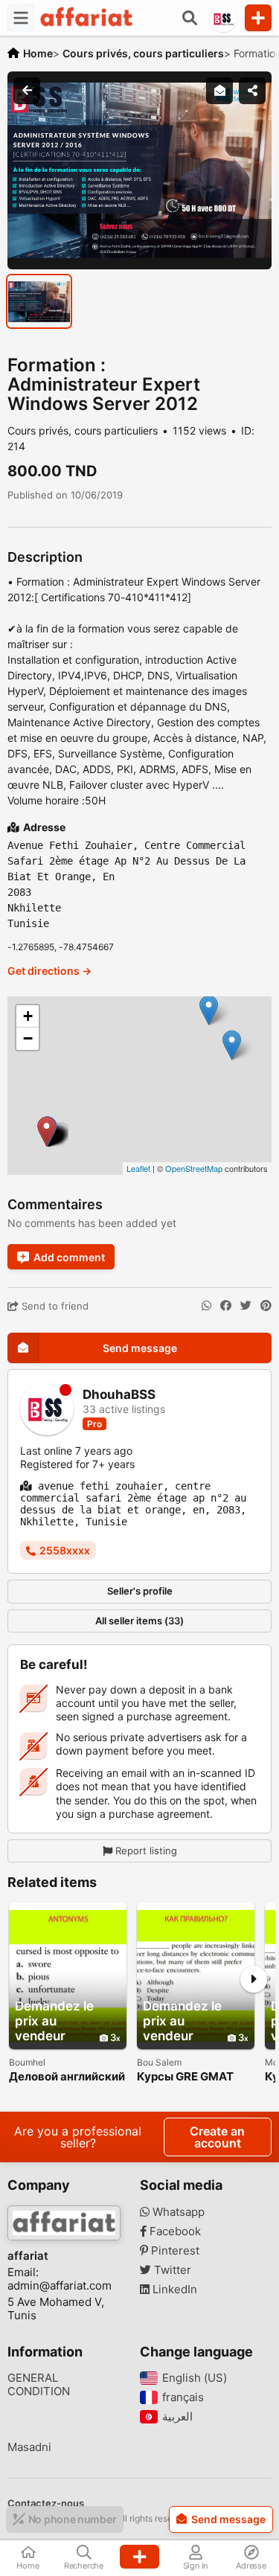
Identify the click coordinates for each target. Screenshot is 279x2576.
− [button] (28, 1038)
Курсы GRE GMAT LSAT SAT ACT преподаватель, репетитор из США (189, 2077)
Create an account (217, 2137)
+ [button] (28, 1016)
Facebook (174, 2231)
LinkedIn (173, 2290)
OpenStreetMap (194, 1168)
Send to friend (54, 1306)
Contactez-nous (46, 2503)
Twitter (171, 2270)
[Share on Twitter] (246, 1306)
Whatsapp (177, 2212)
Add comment (69, 1257)
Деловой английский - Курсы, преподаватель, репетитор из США (67, 2077)
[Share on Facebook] (226, 1306)
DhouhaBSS (119, 1395)
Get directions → (49, 971)
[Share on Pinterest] (266, 1306)
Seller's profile (140, 1591)
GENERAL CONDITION (39, 2385)
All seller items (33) (139, 1621)
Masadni (29, 2447)
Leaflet (138, 1168)
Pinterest (174, 2251)
